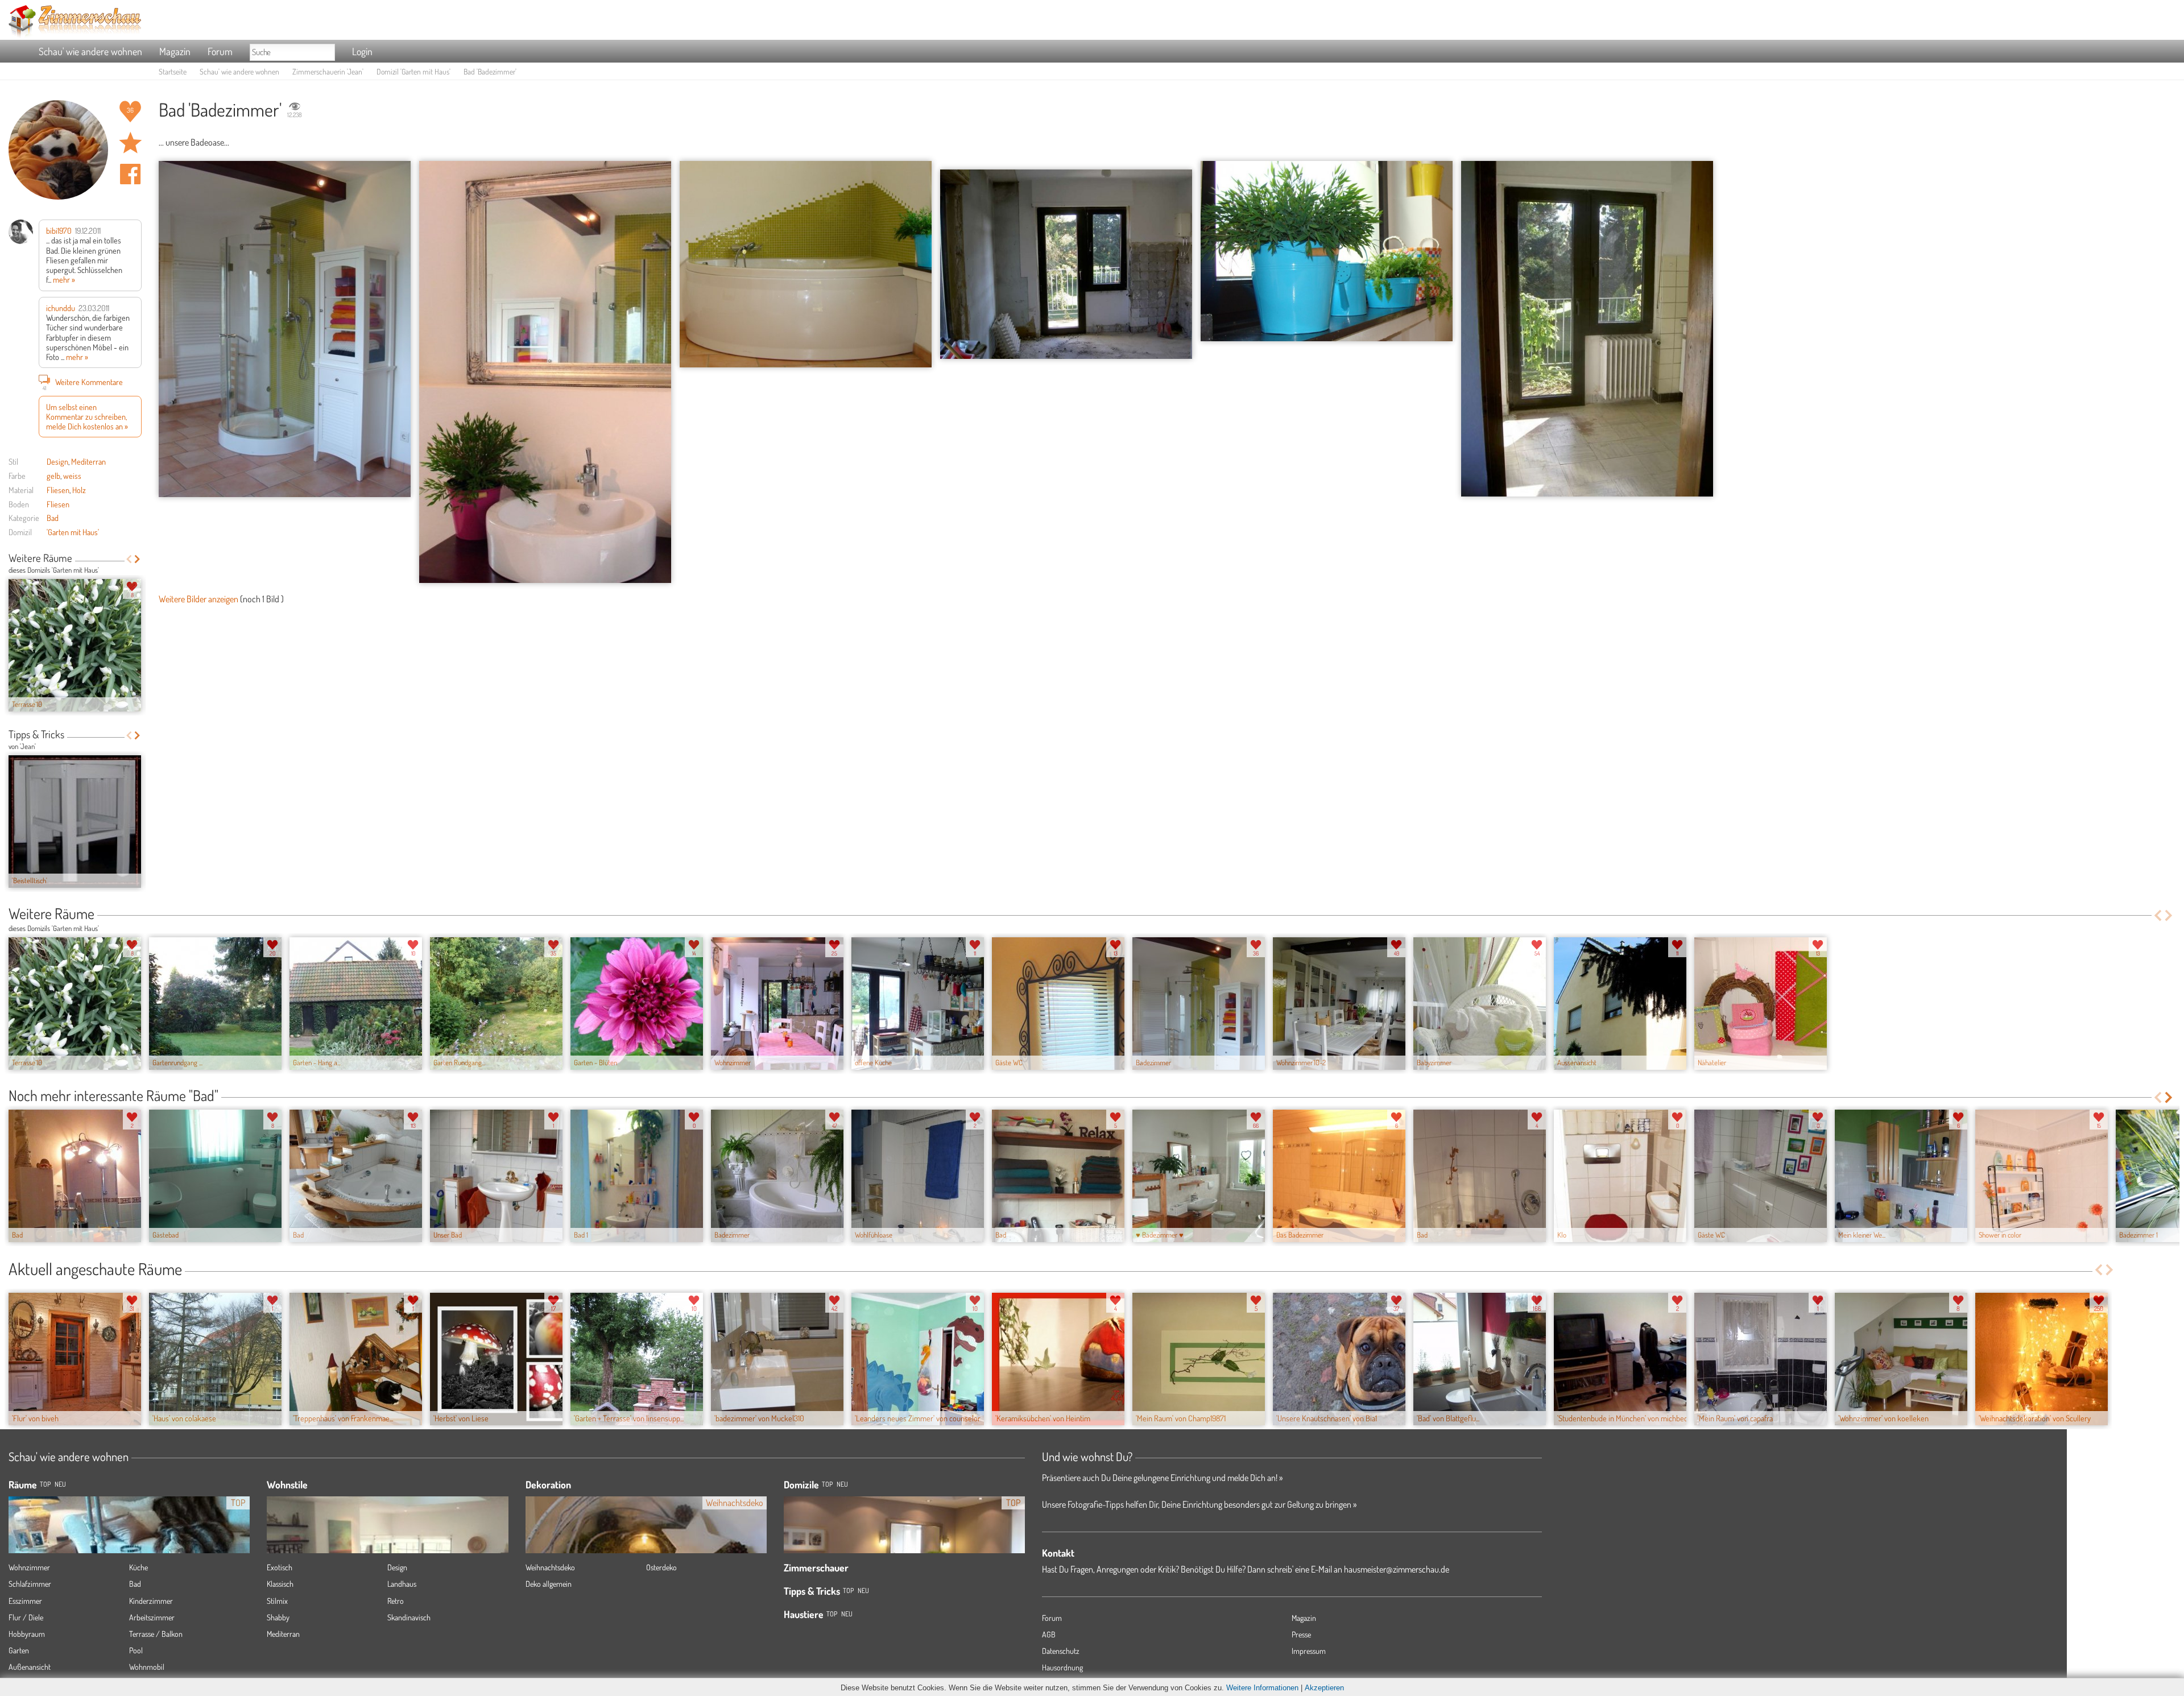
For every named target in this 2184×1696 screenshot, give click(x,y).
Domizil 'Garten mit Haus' (413, 71)
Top (827, 1484)
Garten (19, 1650)
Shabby (278, 1617)
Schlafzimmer (30, 1584)
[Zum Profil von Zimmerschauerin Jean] (58, 150)
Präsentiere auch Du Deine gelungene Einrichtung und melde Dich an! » (1162, 1478)
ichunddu (61, 308)
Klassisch (280, 1584)
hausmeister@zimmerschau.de (1397, 1569)
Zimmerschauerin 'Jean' (328, 71)
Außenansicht (30, 1667)
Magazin (175, 51)
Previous (129, 559)
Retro (396, 1601)
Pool (136, 1650)
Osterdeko (661, 1567)
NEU (60, 1484)
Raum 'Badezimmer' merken (130, 143)
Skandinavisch (409, 1617)
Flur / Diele (26, 1617)
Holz (79, 490)
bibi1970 (59, 230)
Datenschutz (1061, 1651)
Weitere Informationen (1262, 1688)
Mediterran (88, 461)
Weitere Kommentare (83, 383)
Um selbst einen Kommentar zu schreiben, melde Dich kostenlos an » (87, 417)
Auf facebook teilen (130, 174)
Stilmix (277, 1601)
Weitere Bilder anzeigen (198, 599)
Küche (138, 1567)
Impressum (1309, 1651)
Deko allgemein (549, 1584)
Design (57, 461)
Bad (53, 518)
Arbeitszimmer (152, 1617)
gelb (53, 475)
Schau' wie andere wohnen (90, 51)
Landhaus (402, 1584)
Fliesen (58, 490)
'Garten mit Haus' (73, 532)
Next (137, 559)
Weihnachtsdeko (550, 1567)
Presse (1301, 1634)
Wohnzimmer (29, 1567)
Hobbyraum (27, 1634)
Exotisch (280, 1567)
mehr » (64, 279)
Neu (842, 1484)
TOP (45, 1484)
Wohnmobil (147, 1667)
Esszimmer (25, 1601)
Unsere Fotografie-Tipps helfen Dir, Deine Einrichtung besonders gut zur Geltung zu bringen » (1199, 1504)
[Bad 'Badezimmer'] (285, 329)
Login (362, 51)
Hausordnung (1062, 1667)
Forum (220, 51)
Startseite (173, 71)
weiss (72, 475)
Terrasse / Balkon (156, 1634)
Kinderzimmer (151, 1601)
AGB (1049, 1634)
